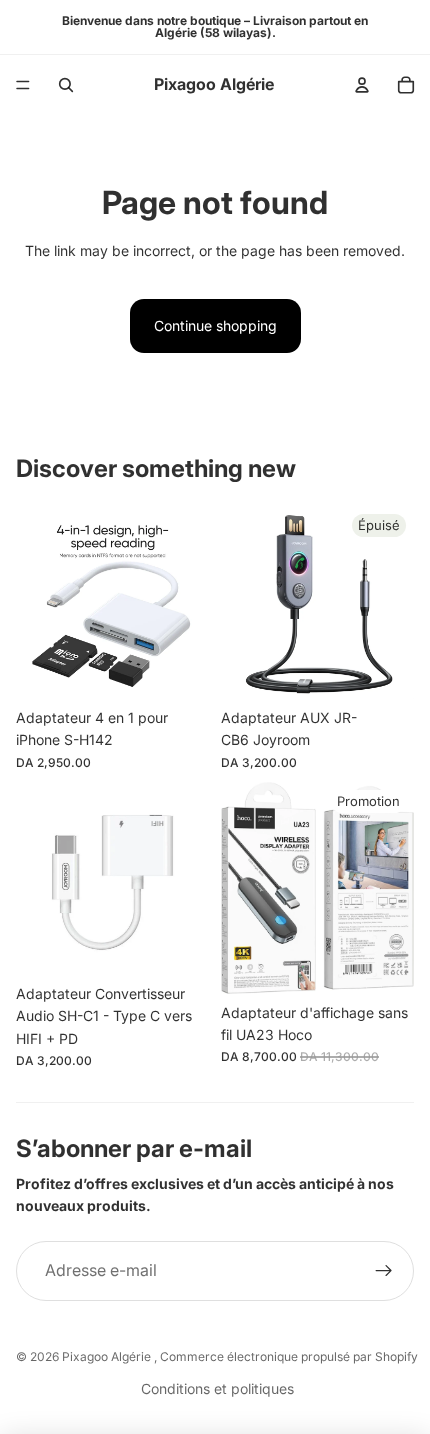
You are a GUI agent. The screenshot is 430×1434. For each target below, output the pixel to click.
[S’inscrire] (384, 1271)
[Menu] (23, 85)
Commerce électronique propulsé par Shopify (289, 1356)
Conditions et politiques (217, 1388)
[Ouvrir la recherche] (66, 85)
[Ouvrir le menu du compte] (362, 85)
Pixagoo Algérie (108, 1356)
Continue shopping (215, 325)
